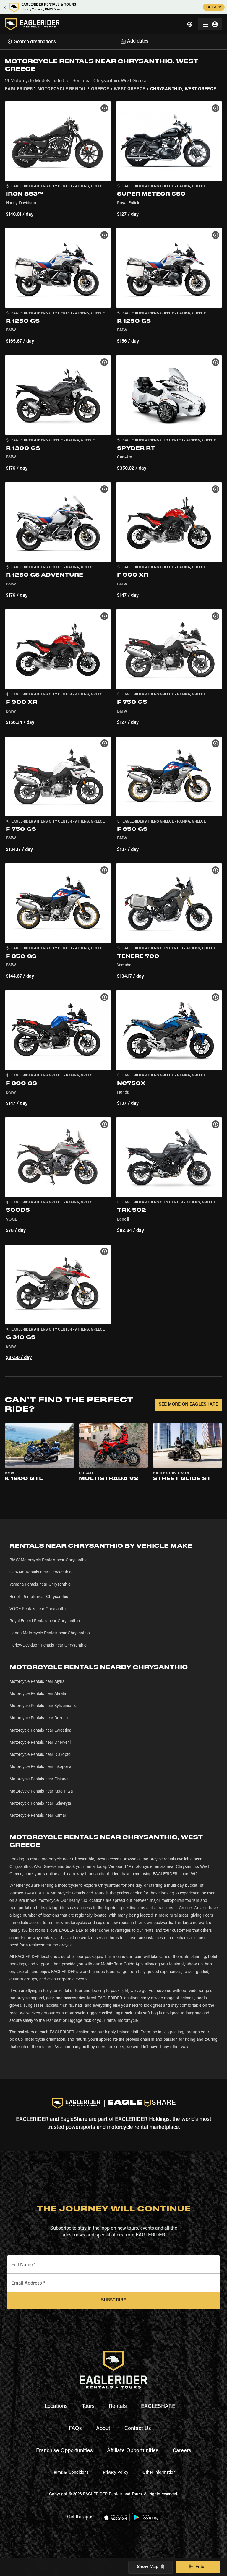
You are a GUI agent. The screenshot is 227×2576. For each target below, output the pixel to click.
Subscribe (113, 2300)
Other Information (159, 2473)
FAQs (75, 2429)
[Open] (113, 41)
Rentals (118, 2407)
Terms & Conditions (70, 2473)
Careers (182, 2451)
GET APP (214, 7)
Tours (88, 2407)
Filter (201, 2567)
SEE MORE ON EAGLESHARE (188, 1405)
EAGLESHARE (158, 2407)
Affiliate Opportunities (133, 2451)
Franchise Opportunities (64, 2451)
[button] (58, 160)
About (103, 2429)
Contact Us (138, 2429)
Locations (56, 2407)
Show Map (148, 2567)
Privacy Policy (116, 2473)
